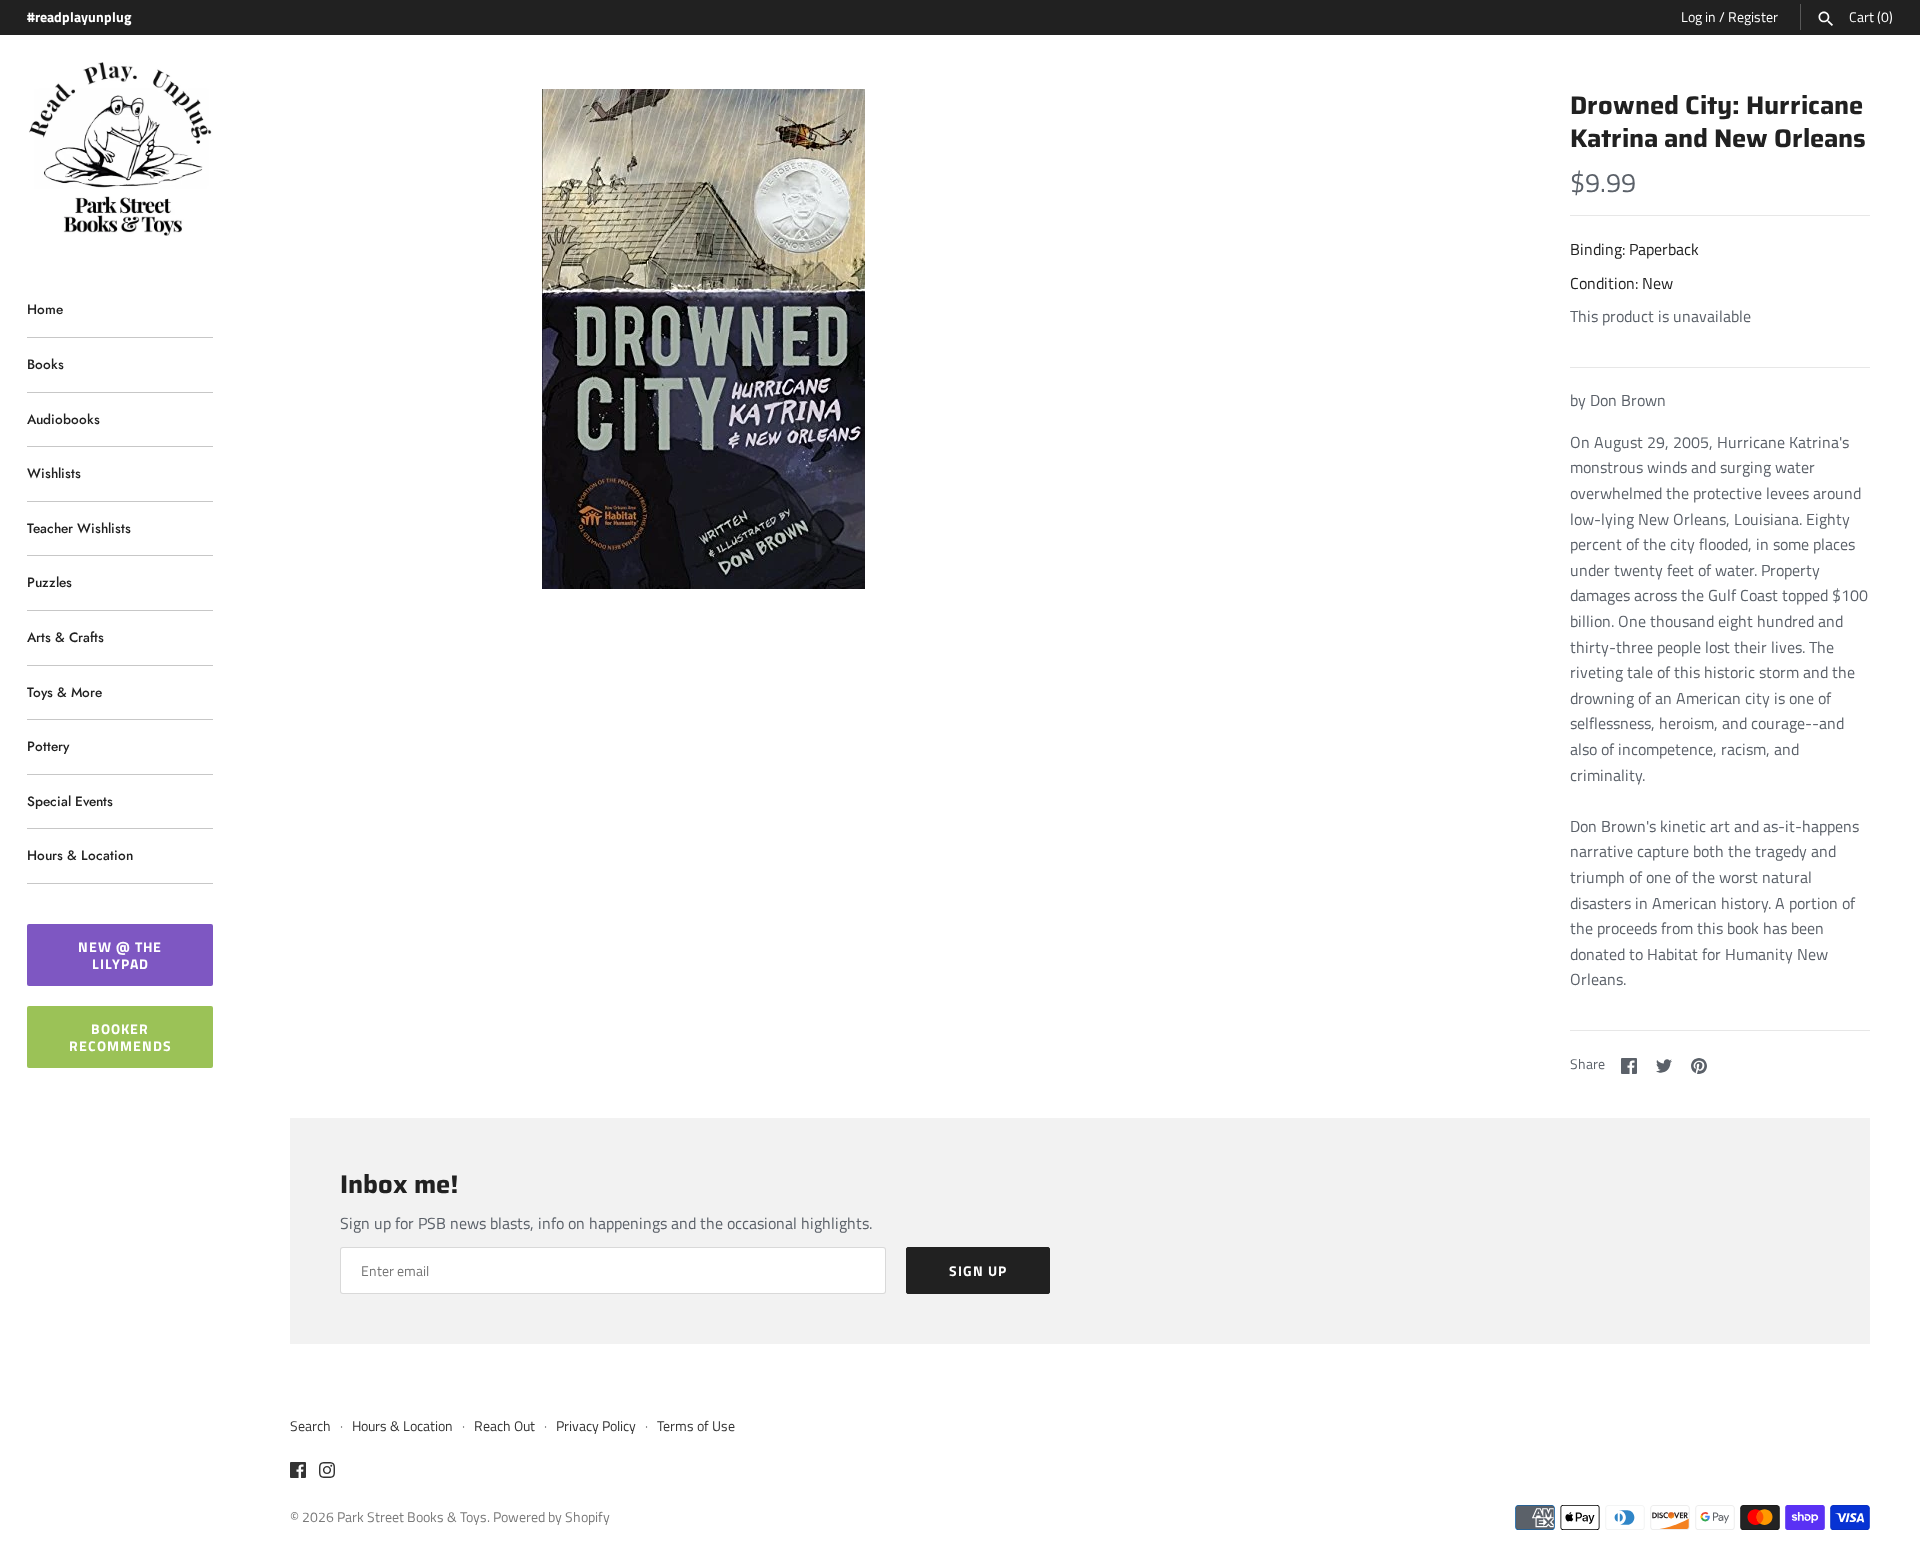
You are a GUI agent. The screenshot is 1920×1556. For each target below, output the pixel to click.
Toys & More (64, 692)
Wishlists (54, 473)
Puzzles (49, 582)
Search (310, 1426)
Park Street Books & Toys (412, 1517)
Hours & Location (80, 855)
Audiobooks (63, 419)
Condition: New (1621, 283)
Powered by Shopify (551, 1517)
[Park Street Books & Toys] (120, 149)
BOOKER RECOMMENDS (120, 1037)
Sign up (978, 1270)
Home (45, 309)
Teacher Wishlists (79, 528)
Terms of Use (696, 1426)
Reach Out (504, 1426)
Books (45, 364)
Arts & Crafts (65, 637)
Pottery (48, 746)
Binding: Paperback (1634, 249)
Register (1753, 17)
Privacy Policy (596, 1426)
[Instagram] (327, 1473)
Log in (1698, 17)
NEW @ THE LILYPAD (120, 955)
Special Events (70, 801)
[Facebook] (298, 1473)
